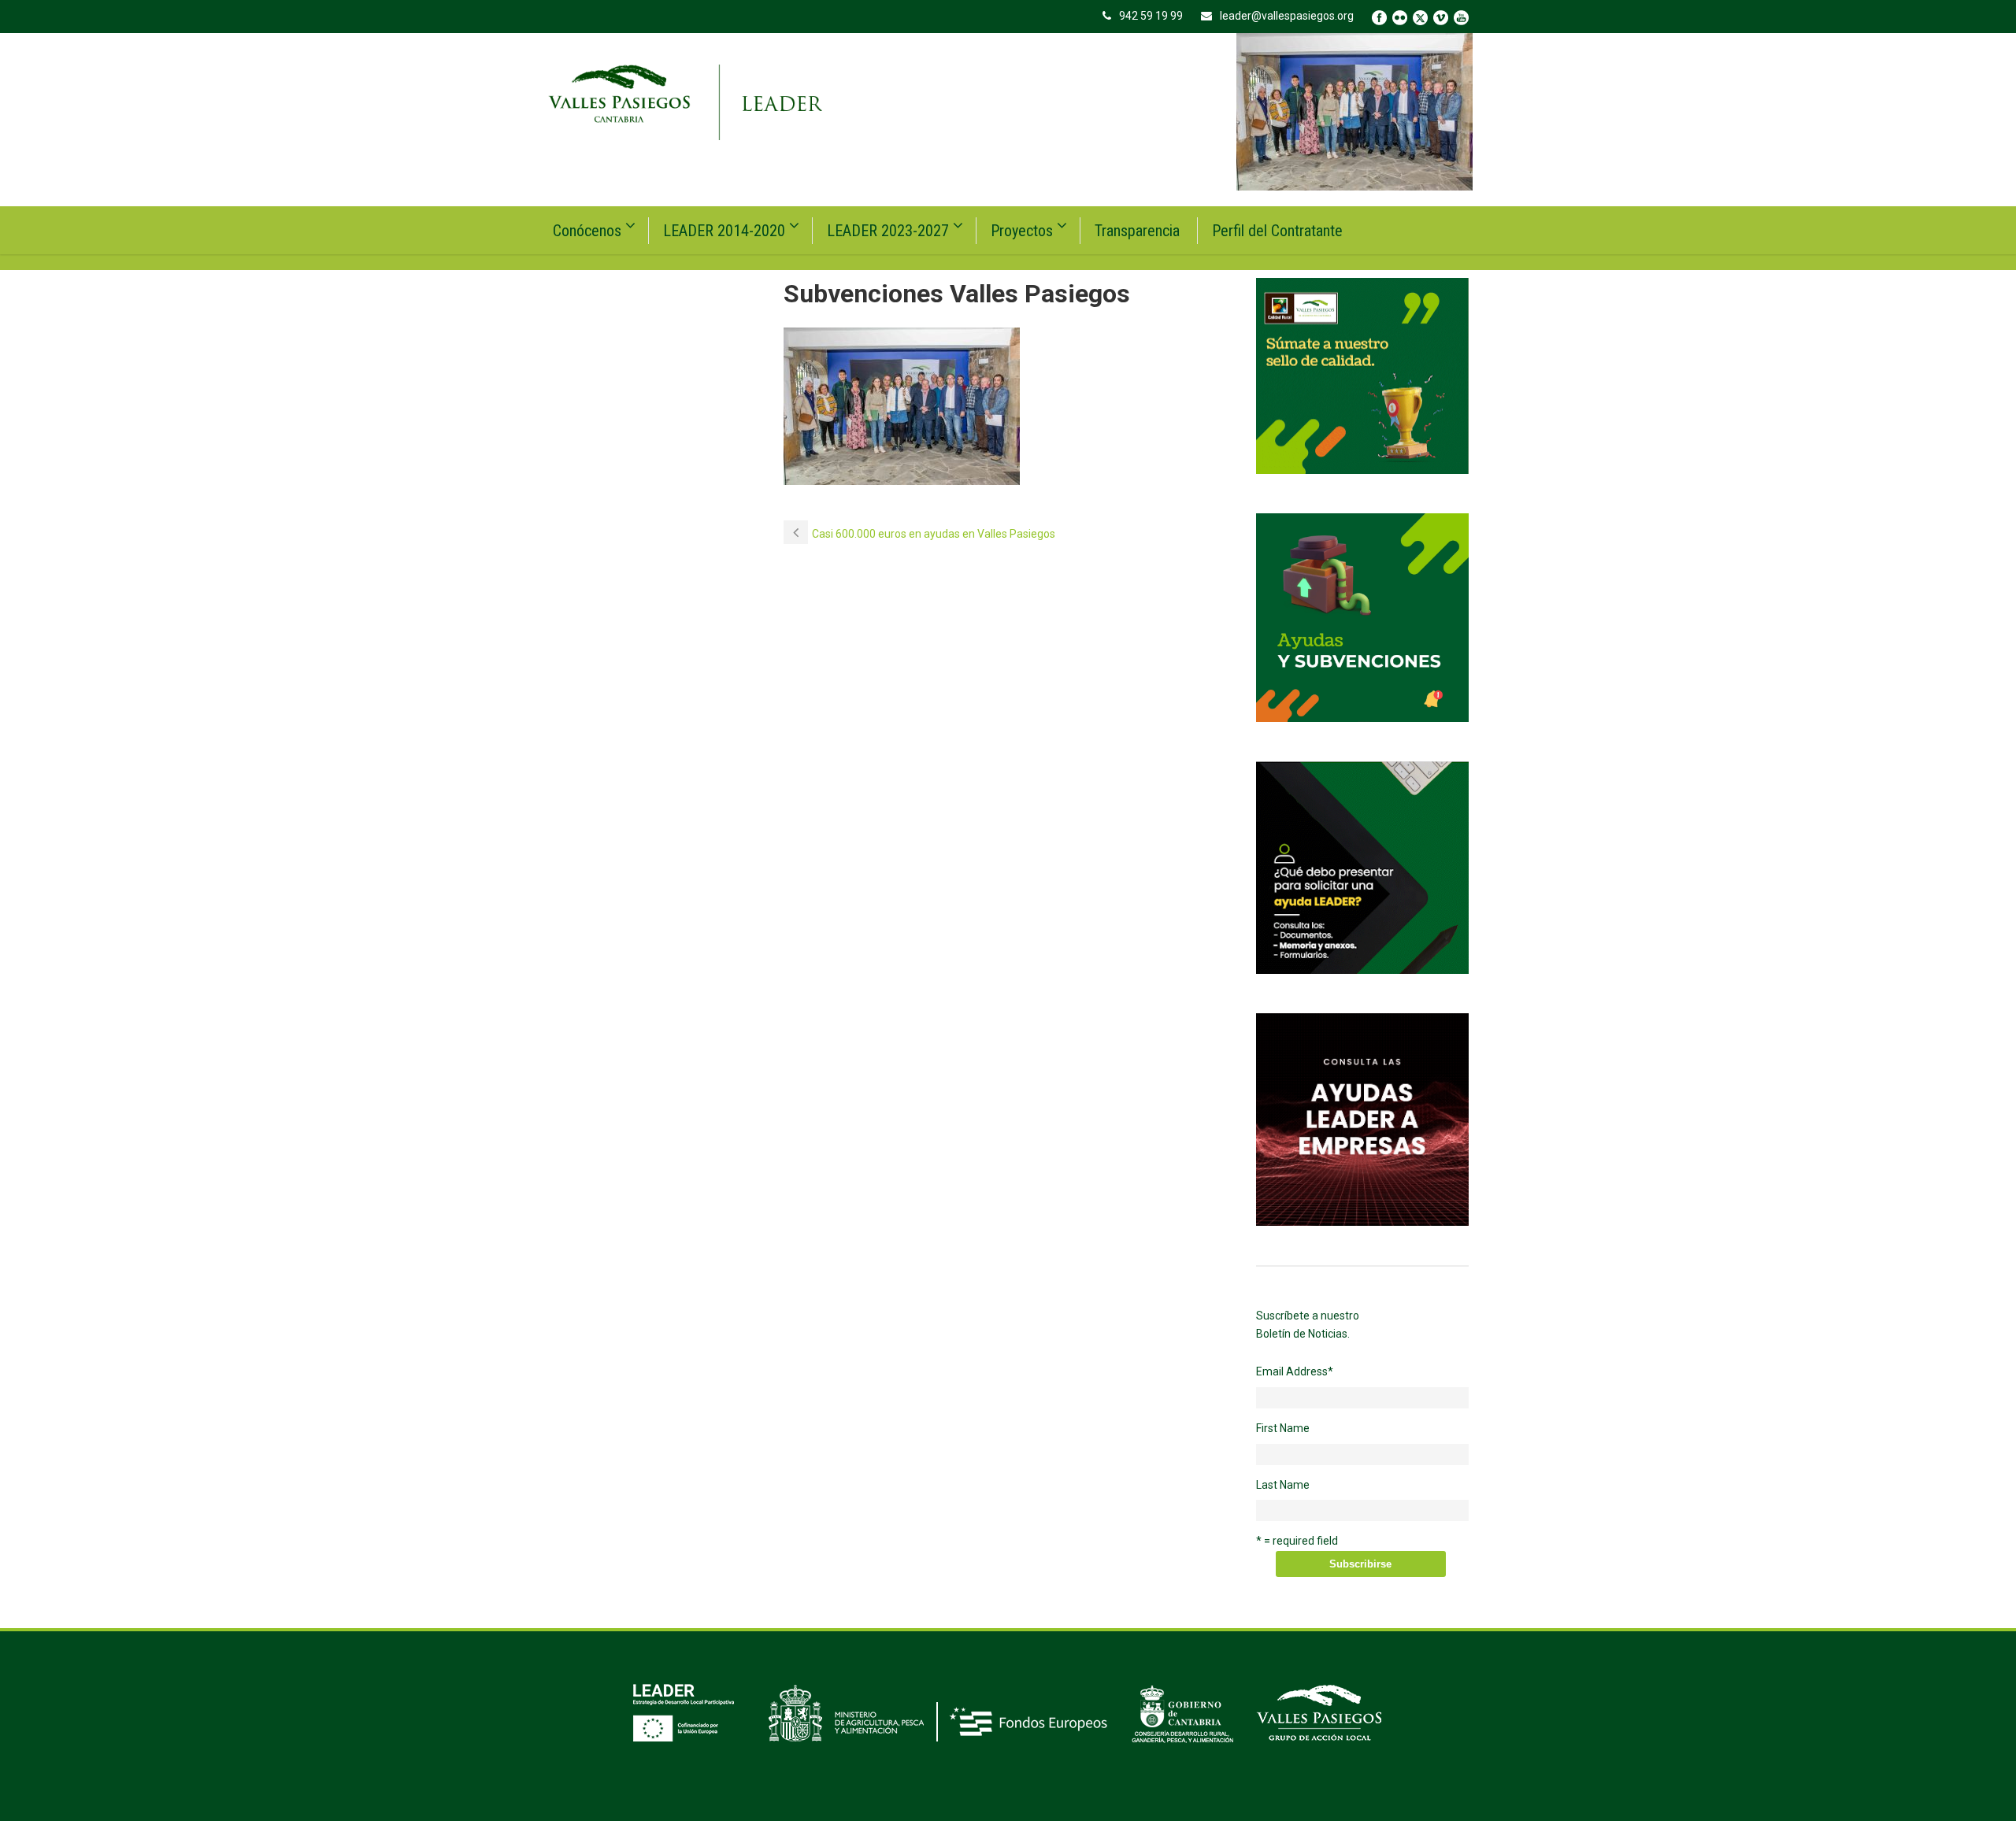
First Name (1283, 1428)
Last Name (1283, 1485)
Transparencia (1137, 231)
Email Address (1295, 1371)
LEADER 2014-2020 (724, 231)
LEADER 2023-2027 (888, 231)
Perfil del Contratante (1277, 231)
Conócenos (587, 231)
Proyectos (1022, 231)
